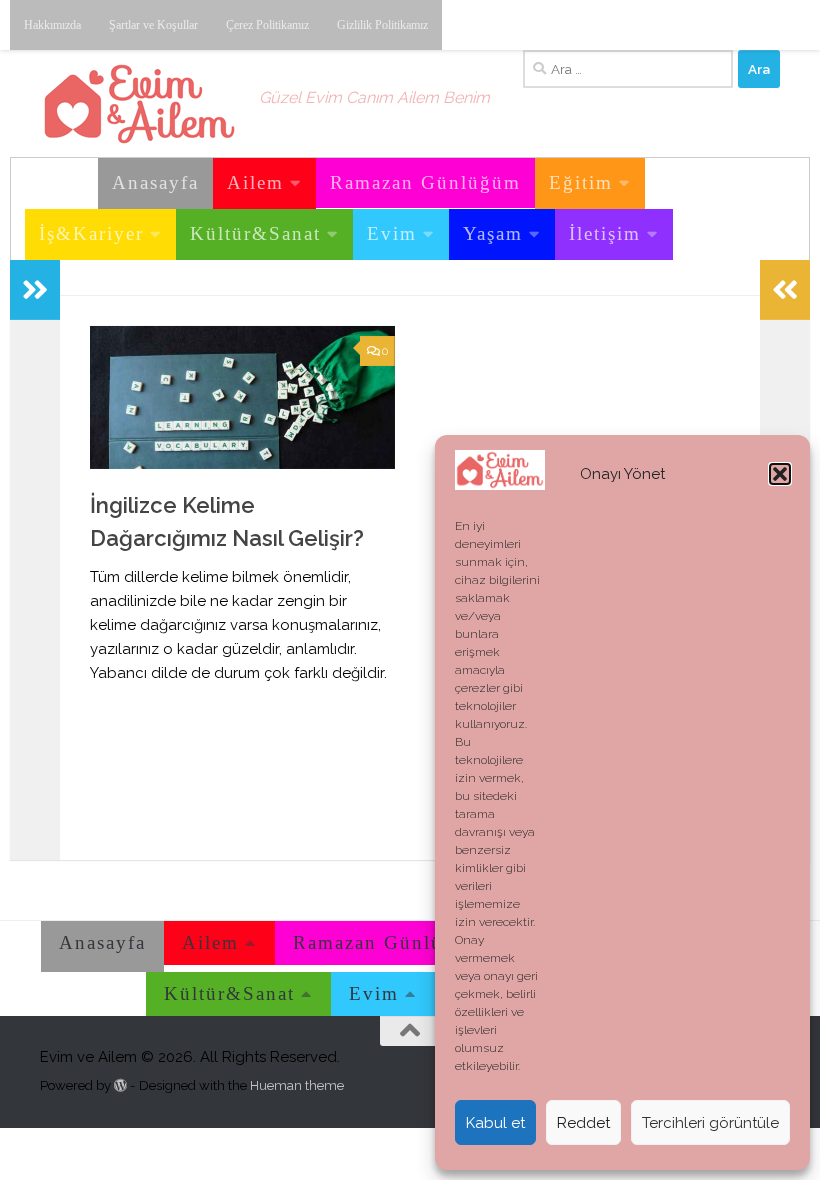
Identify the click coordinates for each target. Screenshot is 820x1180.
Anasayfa (155, 182)
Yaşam (493, 233)
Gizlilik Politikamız (382, 25)
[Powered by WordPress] (120, 1085)
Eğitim (581, 182)
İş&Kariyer (91, 233)
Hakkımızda (52, 25)
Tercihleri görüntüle (710, 1123)
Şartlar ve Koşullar (153, 25)
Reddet (583, 1123)
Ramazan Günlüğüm (425, 182)
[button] (780, 474)
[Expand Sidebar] (35, 290)
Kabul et (495, 1123)
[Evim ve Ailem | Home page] (139, 104)
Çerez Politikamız (267, 25)
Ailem (255, 182)
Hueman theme (297, 1085)
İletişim (605, 233)
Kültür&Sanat (255, 233)
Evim (392, 233)
